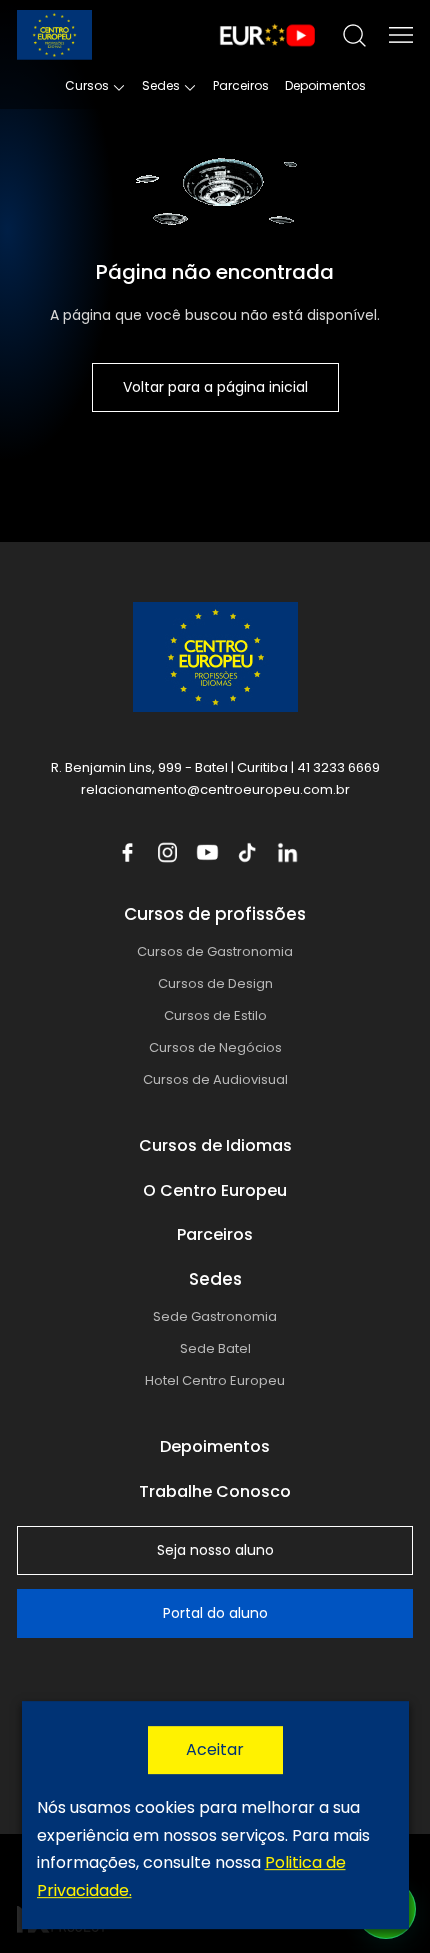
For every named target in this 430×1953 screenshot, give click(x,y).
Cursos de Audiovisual (215, 1079)
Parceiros (241, 85)
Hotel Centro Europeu (215, 1380)
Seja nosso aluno (215, 1550)
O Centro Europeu (215, 1190)
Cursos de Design (215, 983)
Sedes (161, 85)
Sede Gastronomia (215, 1316)
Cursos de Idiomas (215, 1145)
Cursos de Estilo (215, 1015)
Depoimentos (325, 85)
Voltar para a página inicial (215, 387)
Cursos (87, 85)
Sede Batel (215, 1348)
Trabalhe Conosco (215, 1491)
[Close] (215, 1750)
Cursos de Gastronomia (215, 951)
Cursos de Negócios (215, 1047)
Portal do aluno (215, 1613)
